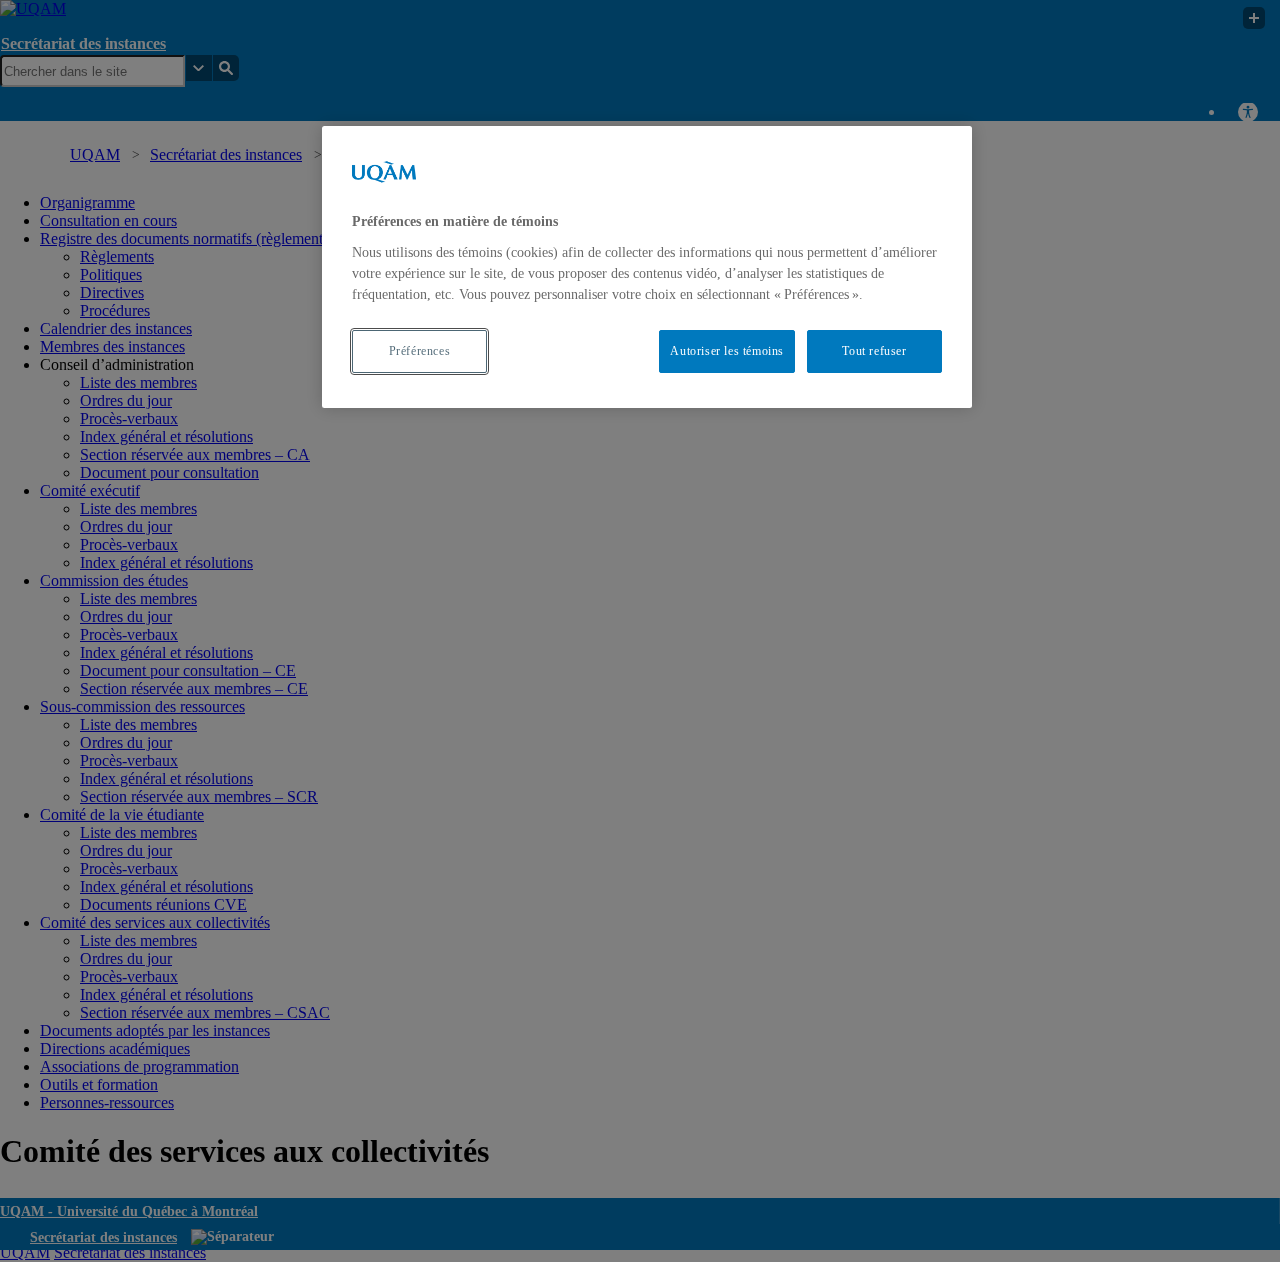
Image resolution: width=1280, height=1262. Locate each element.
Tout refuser (874, 351)
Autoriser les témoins (727, 351)
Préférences (420, 351)
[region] (647, 266)
